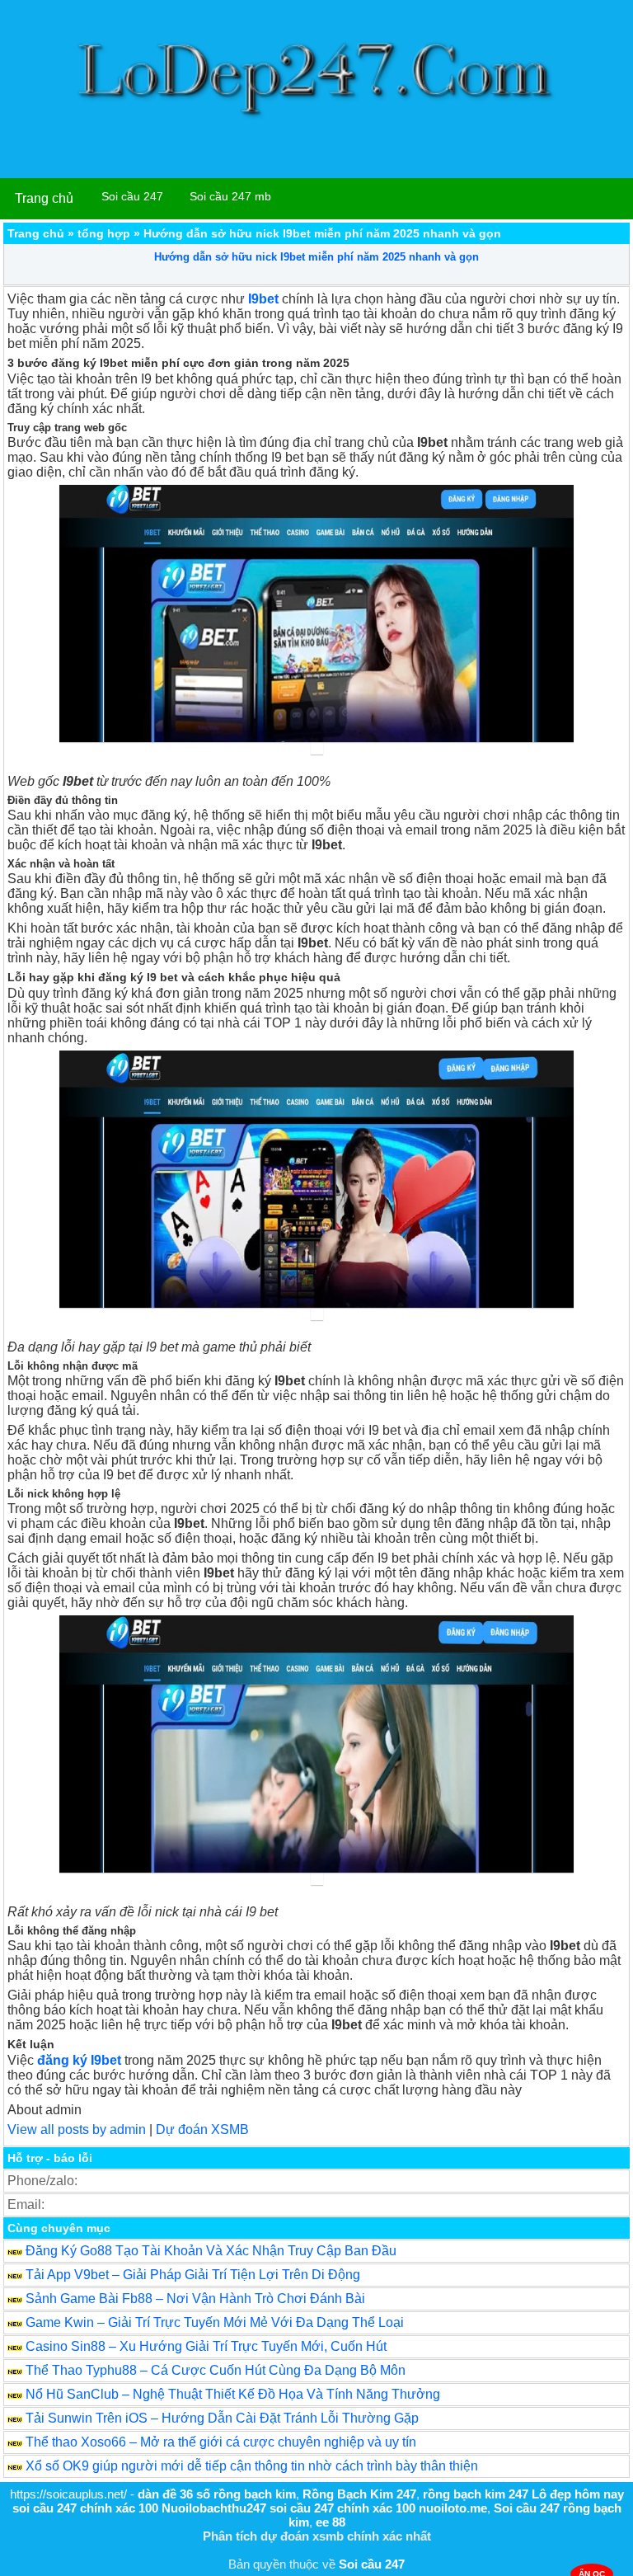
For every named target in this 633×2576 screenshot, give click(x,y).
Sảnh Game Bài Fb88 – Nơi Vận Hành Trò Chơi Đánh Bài (195, 2299)
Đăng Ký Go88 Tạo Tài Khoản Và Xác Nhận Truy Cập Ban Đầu (211, 2251)
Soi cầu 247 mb (230, 196)
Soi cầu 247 (132, 196)
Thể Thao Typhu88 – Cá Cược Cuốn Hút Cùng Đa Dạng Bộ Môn (216, 2370)
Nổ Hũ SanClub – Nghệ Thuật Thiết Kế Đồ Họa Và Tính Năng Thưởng (233, 2394)
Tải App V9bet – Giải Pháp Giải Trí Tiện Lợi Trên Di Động (193, 2275)
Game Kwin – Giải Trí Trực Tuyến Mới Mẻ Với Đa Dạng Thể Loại (215, 2322)
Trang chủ (44, 198)
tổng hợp (104, 233)
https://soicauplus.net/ (68, 2494)
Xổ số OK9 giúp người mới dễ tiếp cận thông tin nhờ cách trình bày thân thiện (252, 2466)
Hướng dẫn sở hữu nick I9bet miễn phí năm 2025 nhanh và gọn (316, 257)
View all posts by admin (77, 2129)
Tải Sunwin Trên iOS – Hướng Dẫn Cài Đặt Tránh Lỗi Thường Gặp (222, 2418)
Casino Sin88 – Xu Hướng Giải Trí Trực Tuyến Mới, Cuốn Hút (206, 2346)
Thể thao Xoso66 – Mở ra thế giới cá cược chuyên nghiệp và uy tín (221, 2442)
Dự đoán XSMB (202, 2129)
